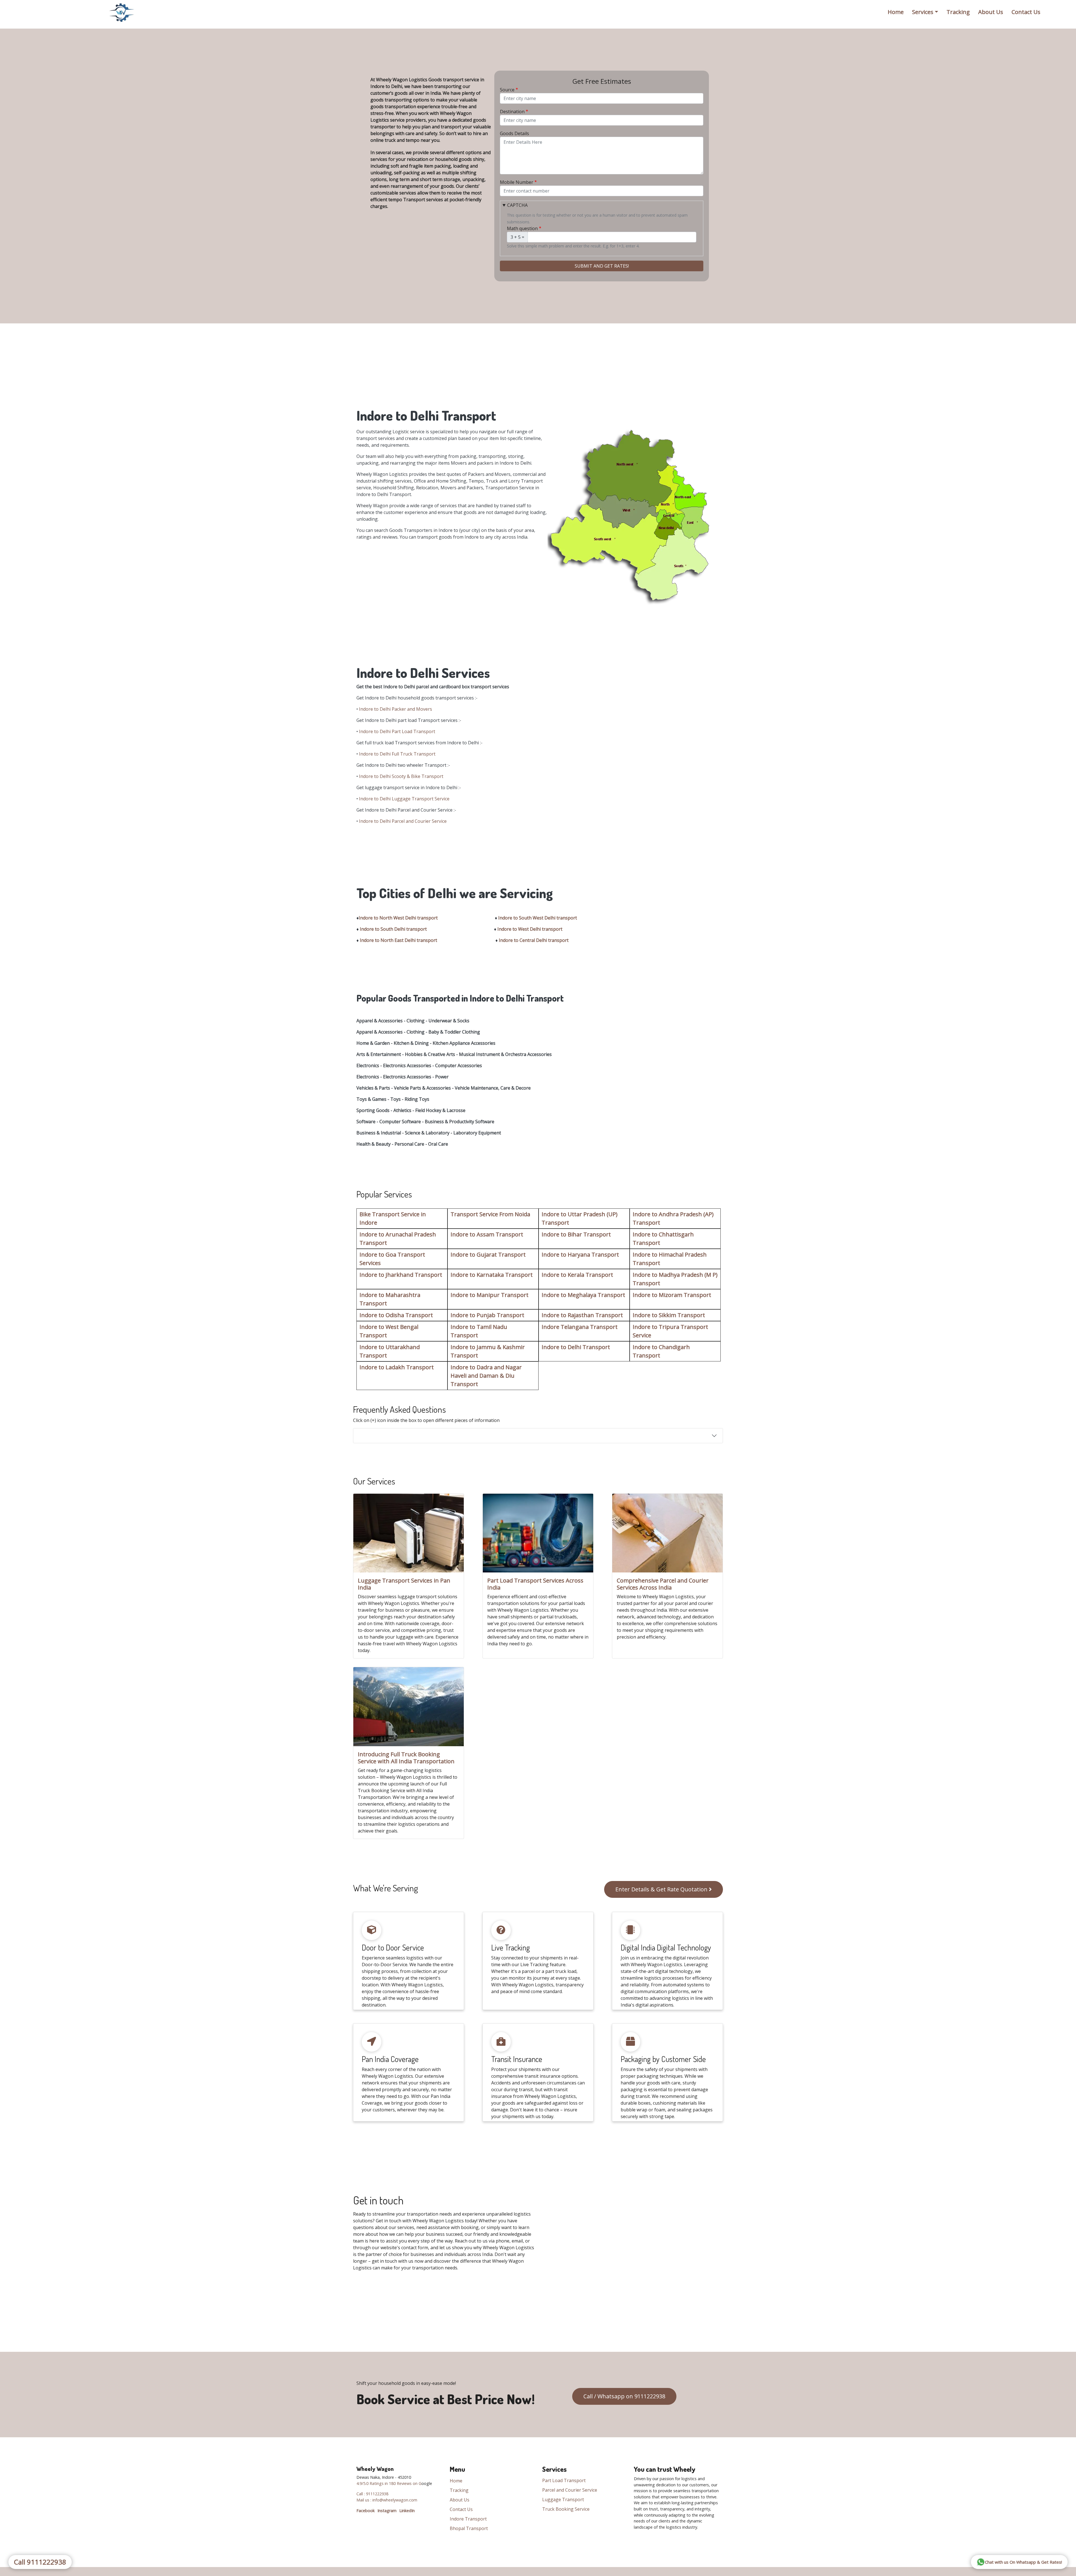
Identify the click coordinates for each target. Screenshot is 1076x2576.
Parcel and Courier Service (570, 2490)
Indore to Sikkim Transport (669, 1315)
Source (507, 90)
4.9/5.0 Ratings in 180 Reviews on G (389, 2483)
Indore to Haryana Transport (580, 1255)
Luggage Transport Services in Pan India (404, 1584)
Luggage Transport (563, 2499)
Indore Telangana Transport (580, 1327)
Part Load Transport (564, 2480)
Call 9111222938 (40, 2562)
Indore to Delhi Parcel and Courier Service (403, 821)
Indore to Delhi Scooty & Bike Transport (401, 776)
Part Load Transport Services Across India (535, 1584)
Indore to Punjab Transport (487, 1315)
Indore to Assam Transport (487, 1234)
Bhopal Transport (469, 2528)
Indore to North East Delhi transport (398, 940)
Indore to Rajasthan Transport (582, 1315)
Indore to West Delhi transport (530, 929)
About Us (991, 12)
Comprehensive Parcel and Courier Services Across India (663, 1584)
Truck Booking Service (566, 2509)
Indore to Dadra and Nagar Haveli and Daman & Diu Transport (486, 1376)
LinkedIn (407, 2511)
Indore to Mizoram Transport (672, 1295)
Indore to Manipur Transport (490, 1295)
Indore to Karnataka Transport (492, 1275)
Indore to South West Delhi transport (538, 918)
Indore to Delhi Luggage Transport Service (404, 799)
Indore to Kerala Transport (577, 1275)
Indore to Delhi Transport (576, 1347)
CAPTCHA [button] (517, 205)
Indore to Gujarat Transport (488, 1255)
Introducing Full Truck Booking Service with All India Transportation (406, 1758)
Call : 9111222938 (372, 2494)
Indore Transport (468, 2519)
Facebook (366, 2511)
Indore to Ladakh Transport (397, 1367)
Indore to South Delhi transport (393, 929)
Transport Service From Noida (490, 1214)
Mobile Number (517, 182)
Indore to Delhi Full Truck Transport (397, 754)
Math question (522, 228)
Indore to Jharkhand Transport (401, 1275)
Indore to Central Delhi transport (534, 940)
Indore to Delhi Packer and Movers (396, 709)
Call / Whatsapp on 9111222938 (624, 2396)
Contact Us (1026, 12)
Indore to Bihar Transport (576, 1234)
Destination (512, 112)
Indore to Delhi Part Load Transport (397, 731)
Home (896, 12)
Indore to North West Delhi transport (398, 918)
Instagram (387, 2511)
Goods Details (514, 133)
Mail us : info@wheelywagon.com (387, 2500)
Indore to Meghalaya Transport (583, 1295)
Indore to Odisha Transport (396, 1315)
